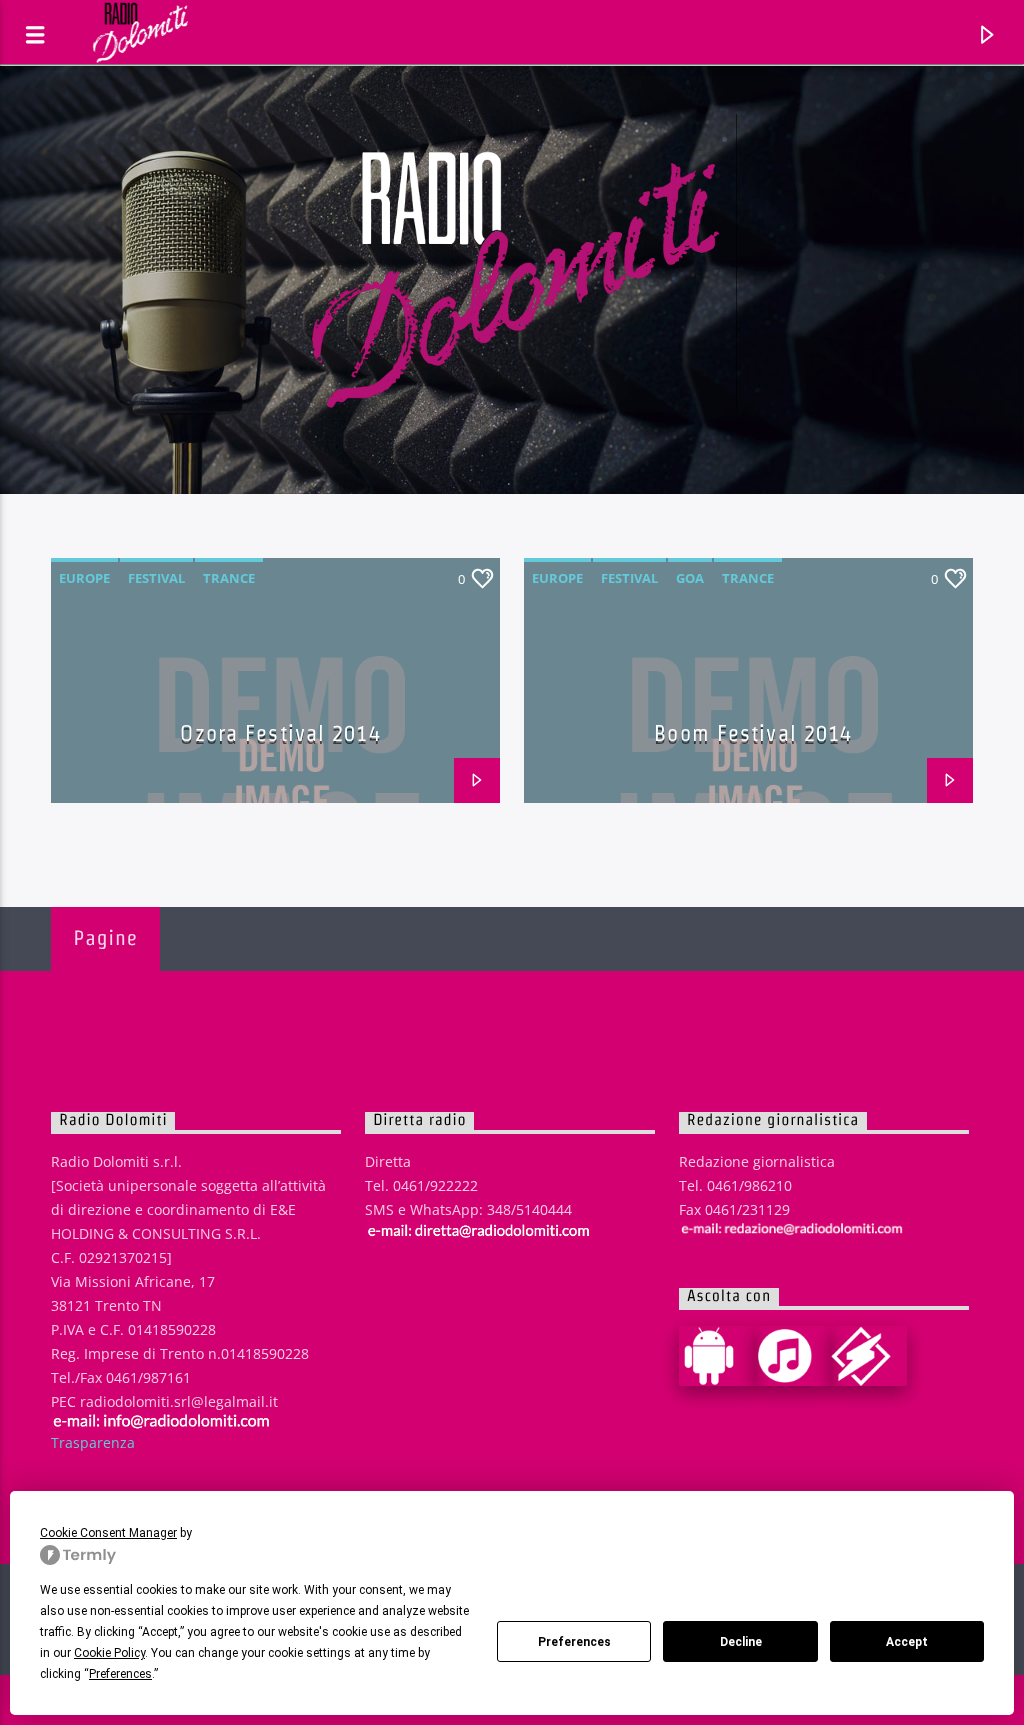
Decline (741, 1642)
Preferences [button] (120, 1674)
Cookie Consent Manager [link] (108, 1533)
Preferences (574, 1642)
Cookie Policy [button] (109, 1653)
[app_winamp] (869, 1356)
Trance (229, 578)
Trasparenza (93, 1442)
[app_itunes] (793, 1356)
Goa (690, 578)
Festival (156, 578)
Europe (84, 578)
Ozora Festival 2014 (280, 733)
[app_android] (717, 1356)
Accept (907, 1642)
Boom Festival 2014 (753, 733)
